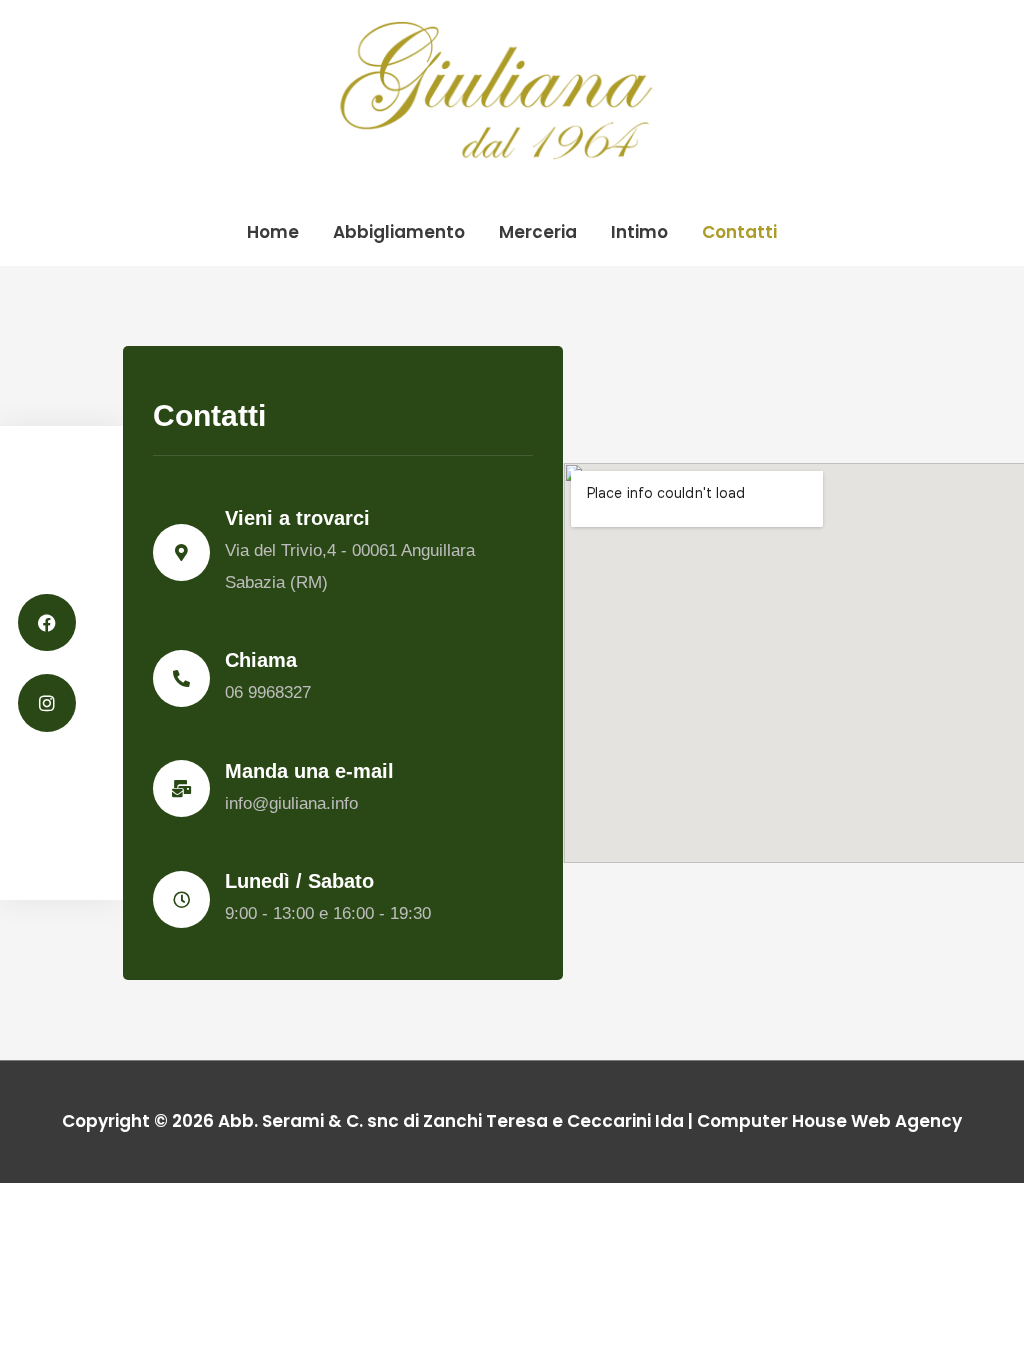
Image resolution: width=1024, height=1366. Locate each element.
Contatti (739, 232)
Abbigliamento (399, 232)
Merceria (538, 232)
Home (273, 232)
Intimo (639, 232)
